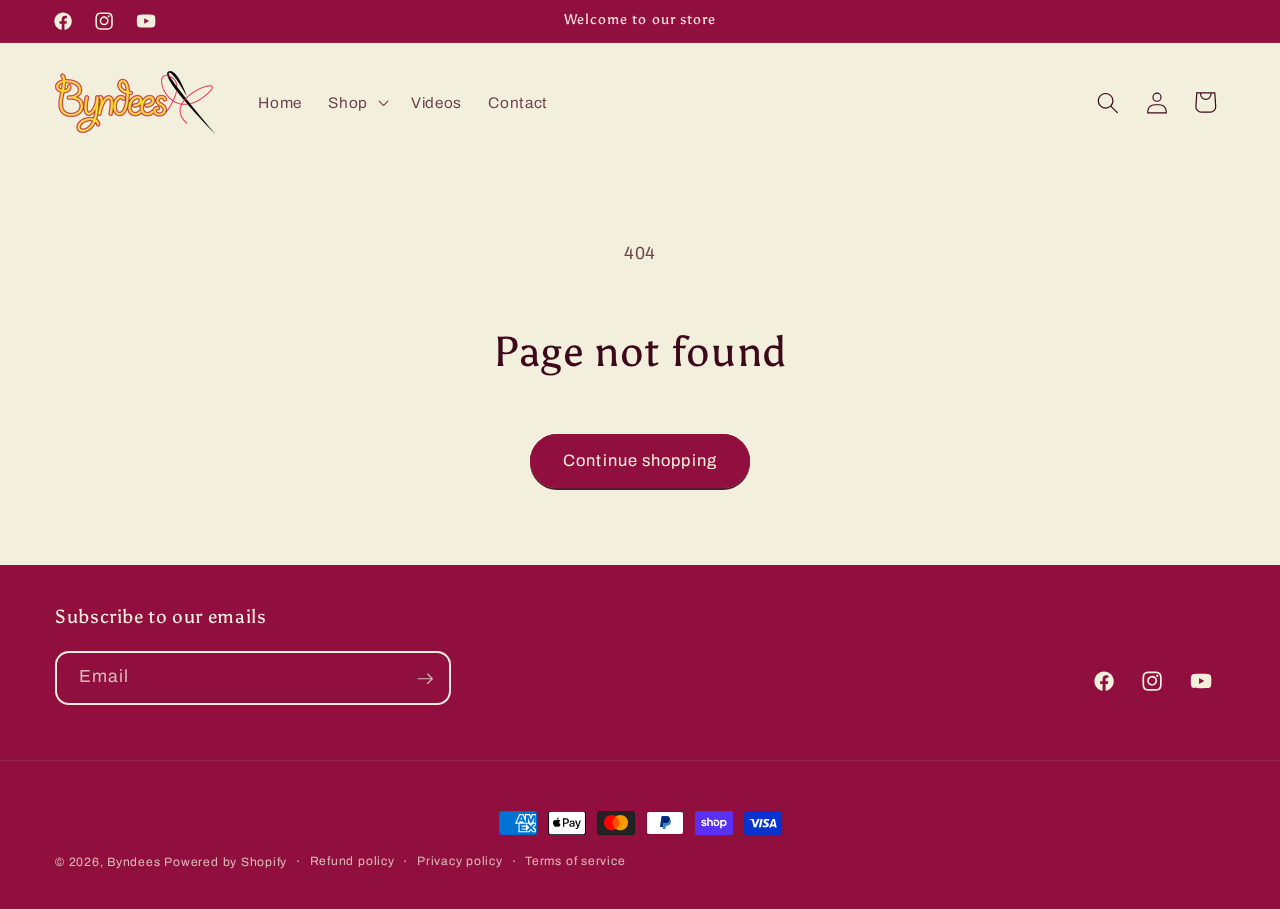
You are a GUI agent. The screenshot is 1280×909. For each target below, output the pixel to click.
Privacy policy (460, 861)
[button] (356, 103)
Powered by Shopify (225, 862)
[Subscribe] (425, 679)
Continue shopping (640, 460)
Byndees (133, 862)
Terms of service (575, 861)
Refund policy (352, 861)
